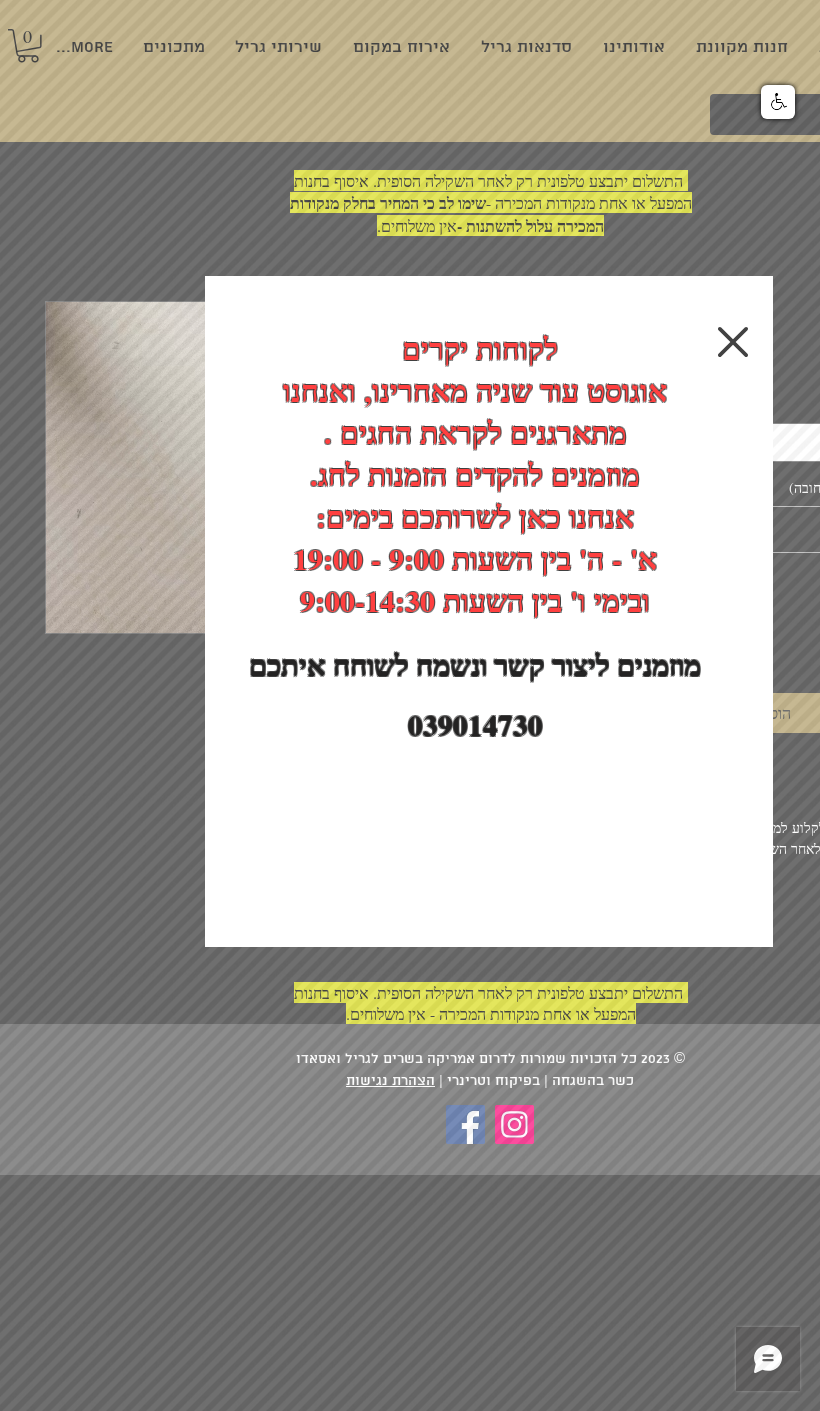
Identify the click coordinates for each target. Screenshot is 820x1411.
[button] (733, 342)
